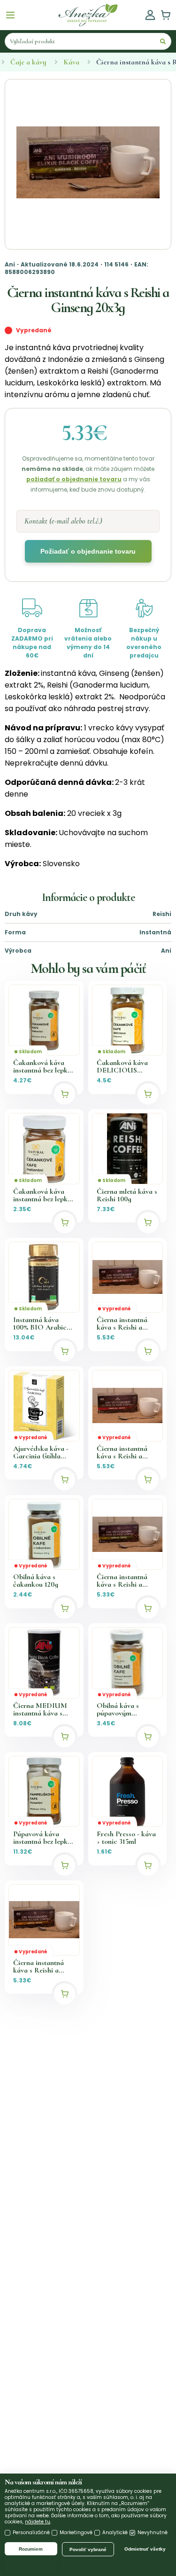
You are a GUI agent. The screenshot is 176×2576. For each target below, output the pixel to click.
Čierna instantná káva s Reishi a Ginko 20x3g (38, 1966)
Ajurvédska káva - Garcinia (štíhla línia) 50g (41, 1452)
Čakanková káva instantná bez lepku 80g (42, 1195)
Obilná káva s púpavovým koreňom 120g (118, 1709)
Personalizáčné (31, 2533)
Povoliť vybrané (88, 2549)
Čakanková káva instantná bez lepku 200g (42, 1066)
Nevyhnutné (153, 2533)
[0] (166, 15)
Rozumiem (31, 2549)
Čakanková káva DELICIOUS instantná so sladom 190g (127, 1066)
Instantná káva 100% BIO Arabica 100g (42, 1323)
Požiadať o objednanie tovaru (88, 551)
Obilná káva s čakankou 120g (36, 1581)
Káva (71, 62)
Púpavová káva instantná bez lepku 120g (42, 1838)
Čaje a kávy (28, 62)
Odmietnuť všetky (145, 2549)
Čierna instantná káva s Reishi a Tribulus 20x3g (122, 1452)
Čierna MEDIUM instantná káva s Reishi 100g (40, 1709)
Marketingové (76, 2533)
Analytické (115, 2533)
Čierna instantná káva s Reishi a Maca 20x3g (122, 1323)
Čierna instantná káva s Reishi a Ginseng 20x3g (122, 1581)
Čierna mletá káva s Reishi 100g (127, 1195)
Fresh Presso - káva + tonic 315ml (126, 1838)
